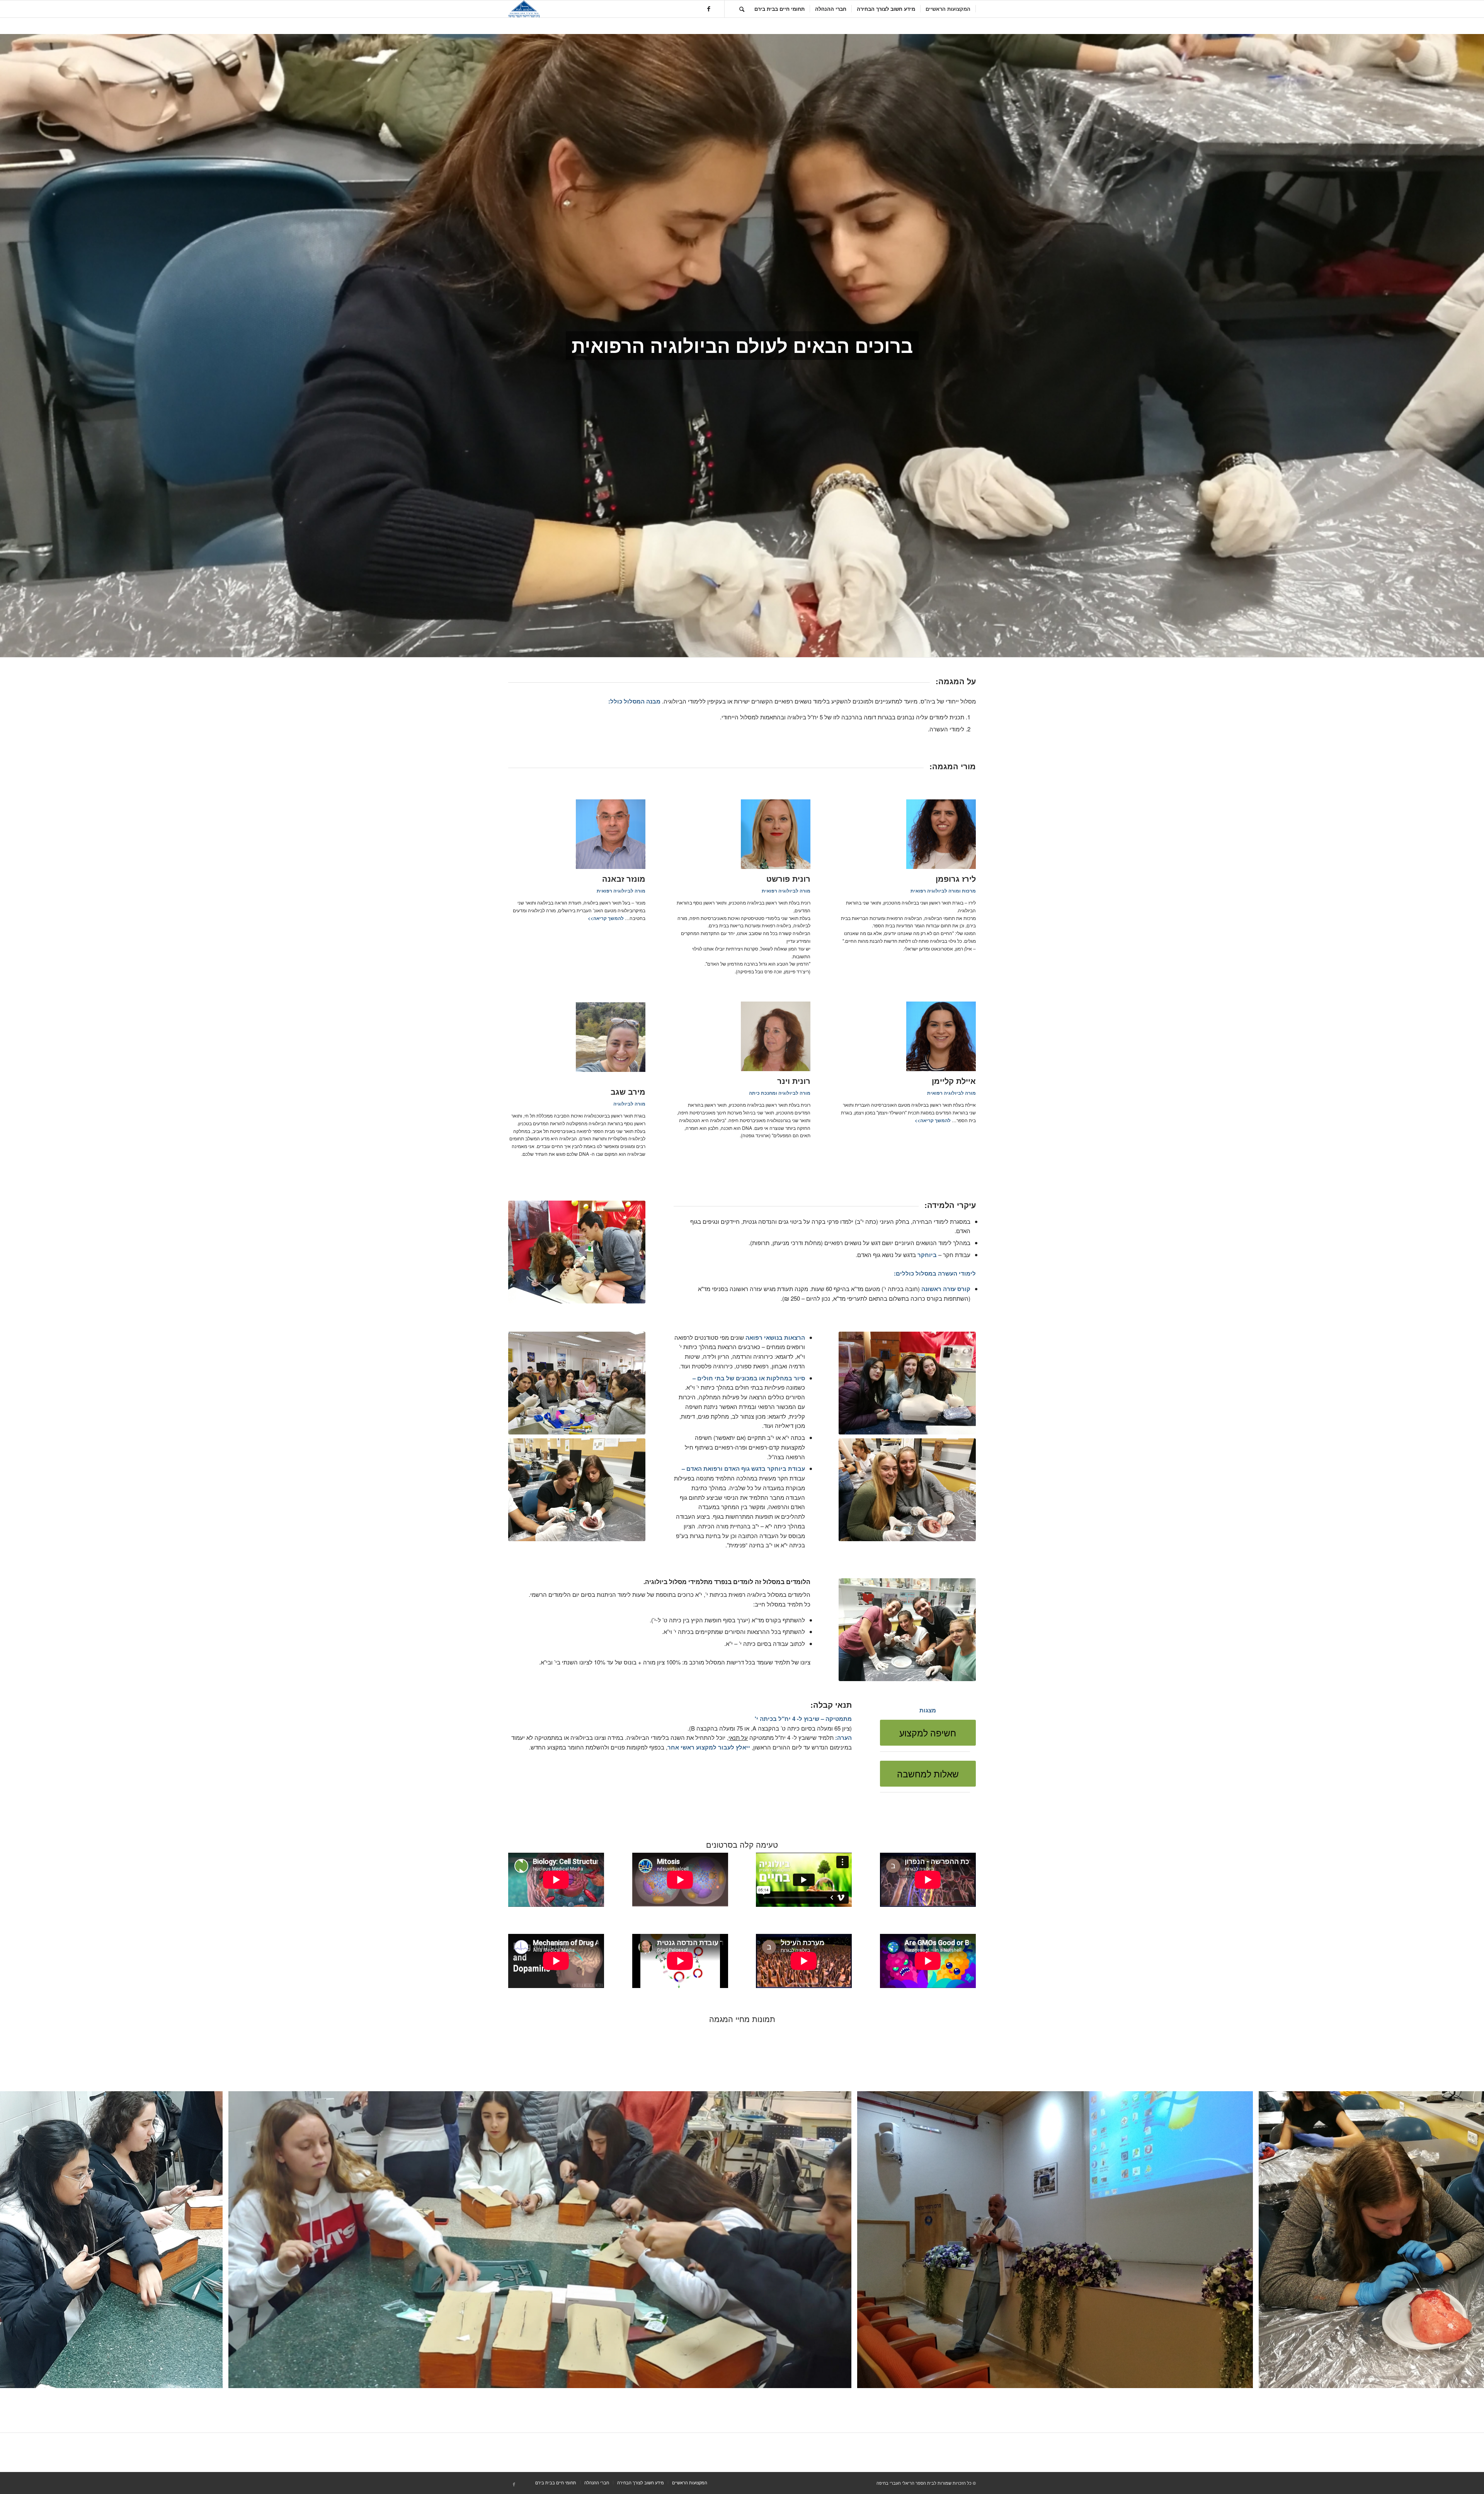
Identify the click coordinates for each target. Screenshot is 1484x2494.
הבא (1467, 2240)
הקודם (17, 2240)
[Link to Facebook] (709, 9)
